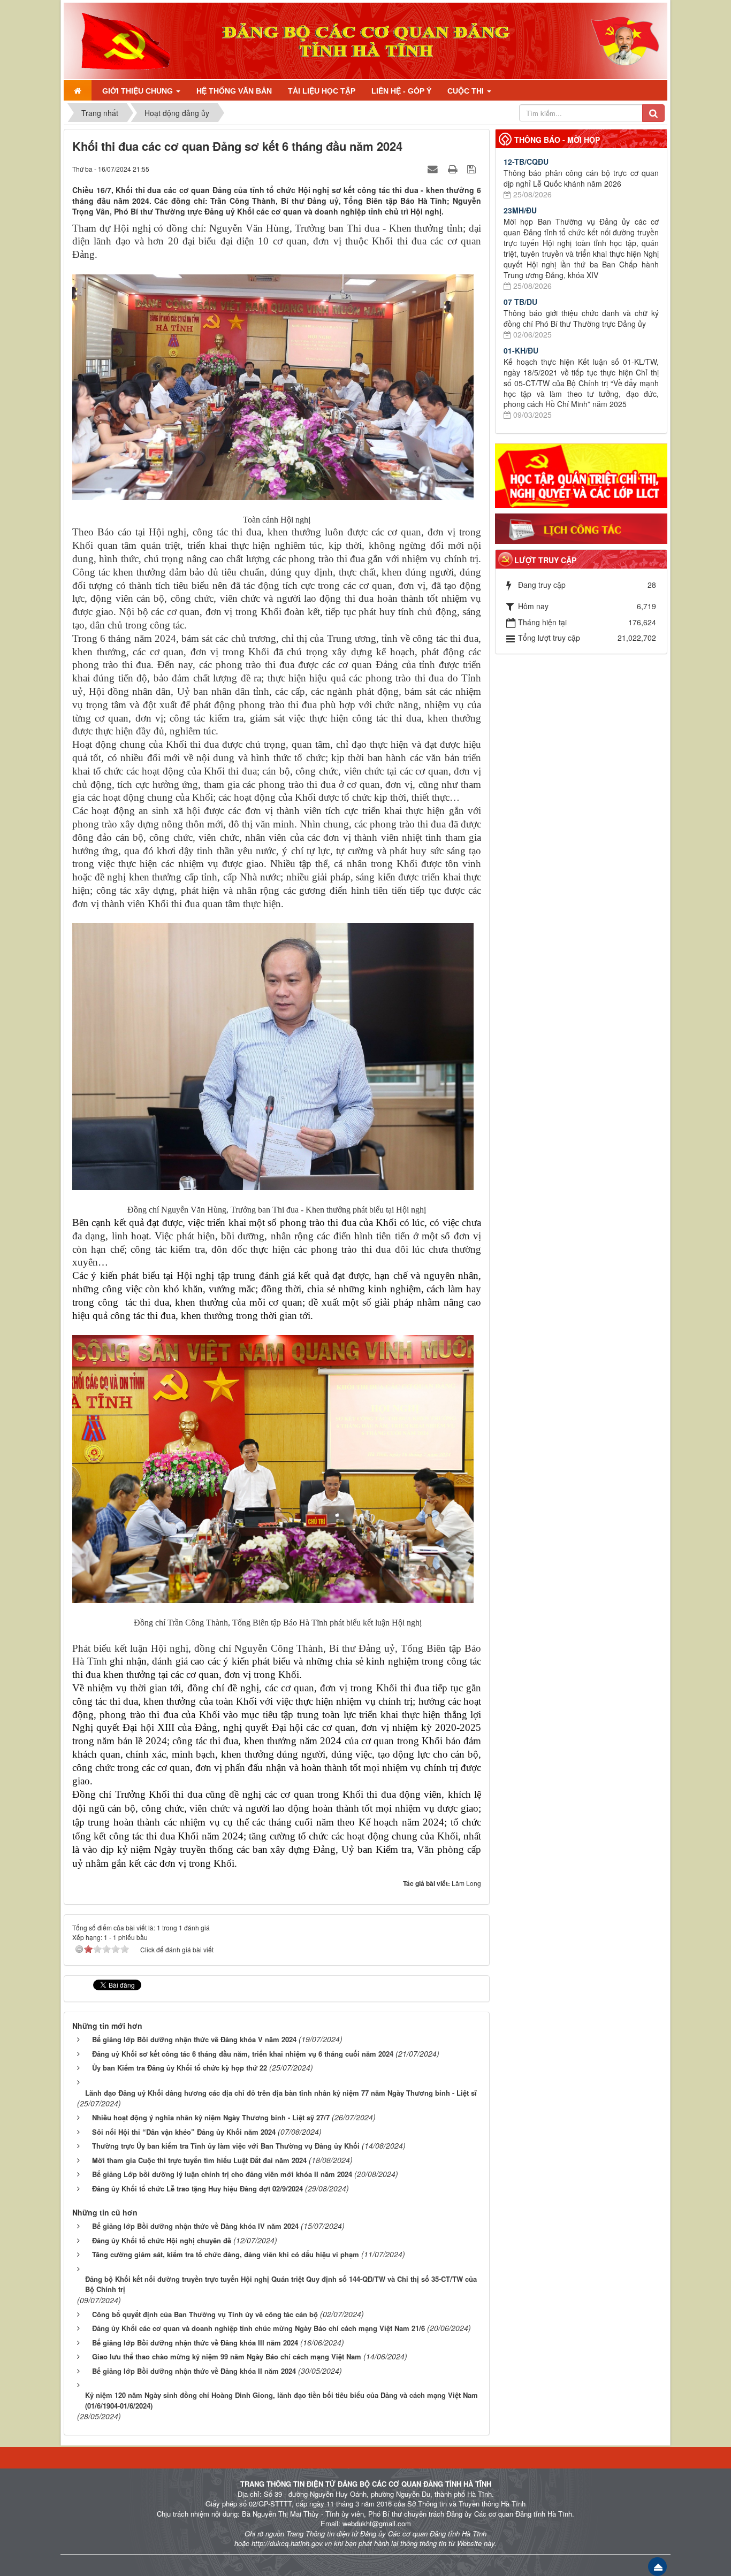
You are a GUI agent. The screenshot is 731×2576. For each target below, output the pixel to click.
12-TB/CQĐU (526, 162)
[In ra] (454, 168)
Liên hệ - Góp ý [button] (401, 91)
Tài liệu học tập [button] (322, 91)
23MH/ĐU (520, 210)
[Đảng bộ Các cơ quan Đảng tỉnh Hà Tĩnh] (121, 40)
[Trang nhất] (78, 90)
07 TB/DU (520, 302)
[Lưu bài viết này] (473, 168)
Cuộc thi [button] (467, 91)
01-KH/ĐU (521, 350)
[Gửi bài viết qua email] (434, 168)
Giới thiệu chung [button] (139, 91)
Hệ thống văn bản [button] (234, 91)
